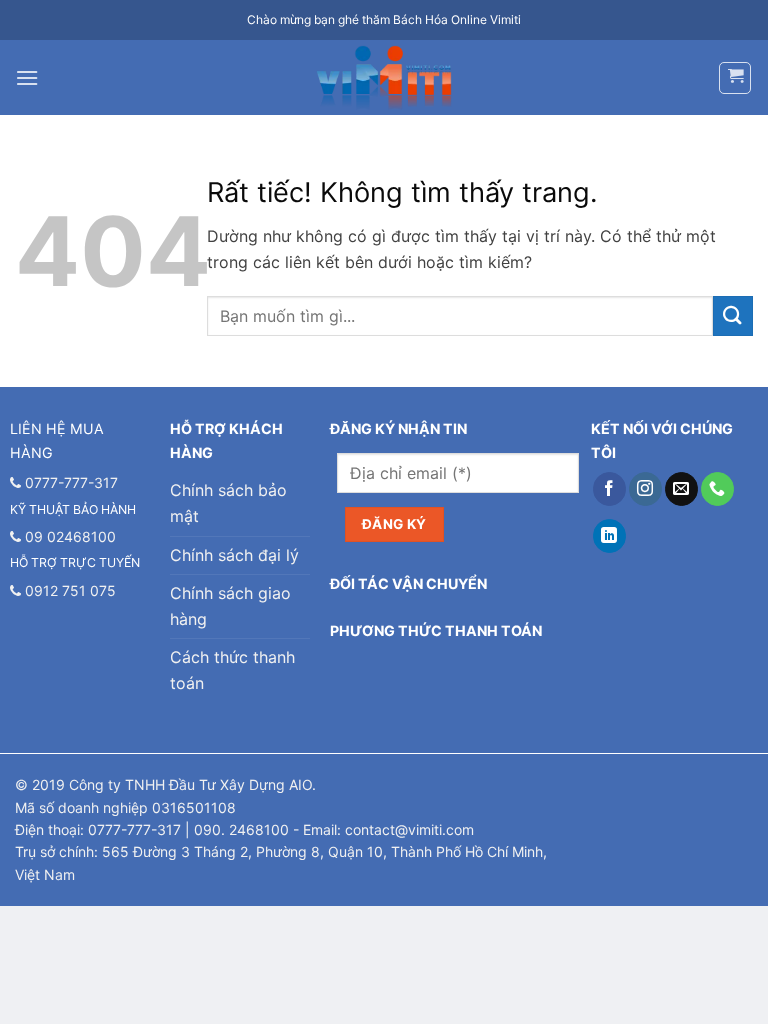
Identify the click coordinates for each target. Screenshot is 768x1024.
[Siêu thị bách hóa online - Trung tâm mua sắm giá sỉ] (384, 78)
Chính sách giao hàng (230, 606)
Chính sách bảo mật (228, 503)
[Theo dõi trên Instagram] (645, 489)
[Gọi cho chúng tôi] (717, 489)
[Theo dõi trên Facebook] (609, 489)
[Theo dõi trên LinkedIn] (609, 536)
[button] (27, 77)
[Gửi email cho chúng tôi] (681, 489)
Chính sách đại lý (234, 555)
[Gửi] (733, 315)
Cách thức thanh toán (232, 670)
